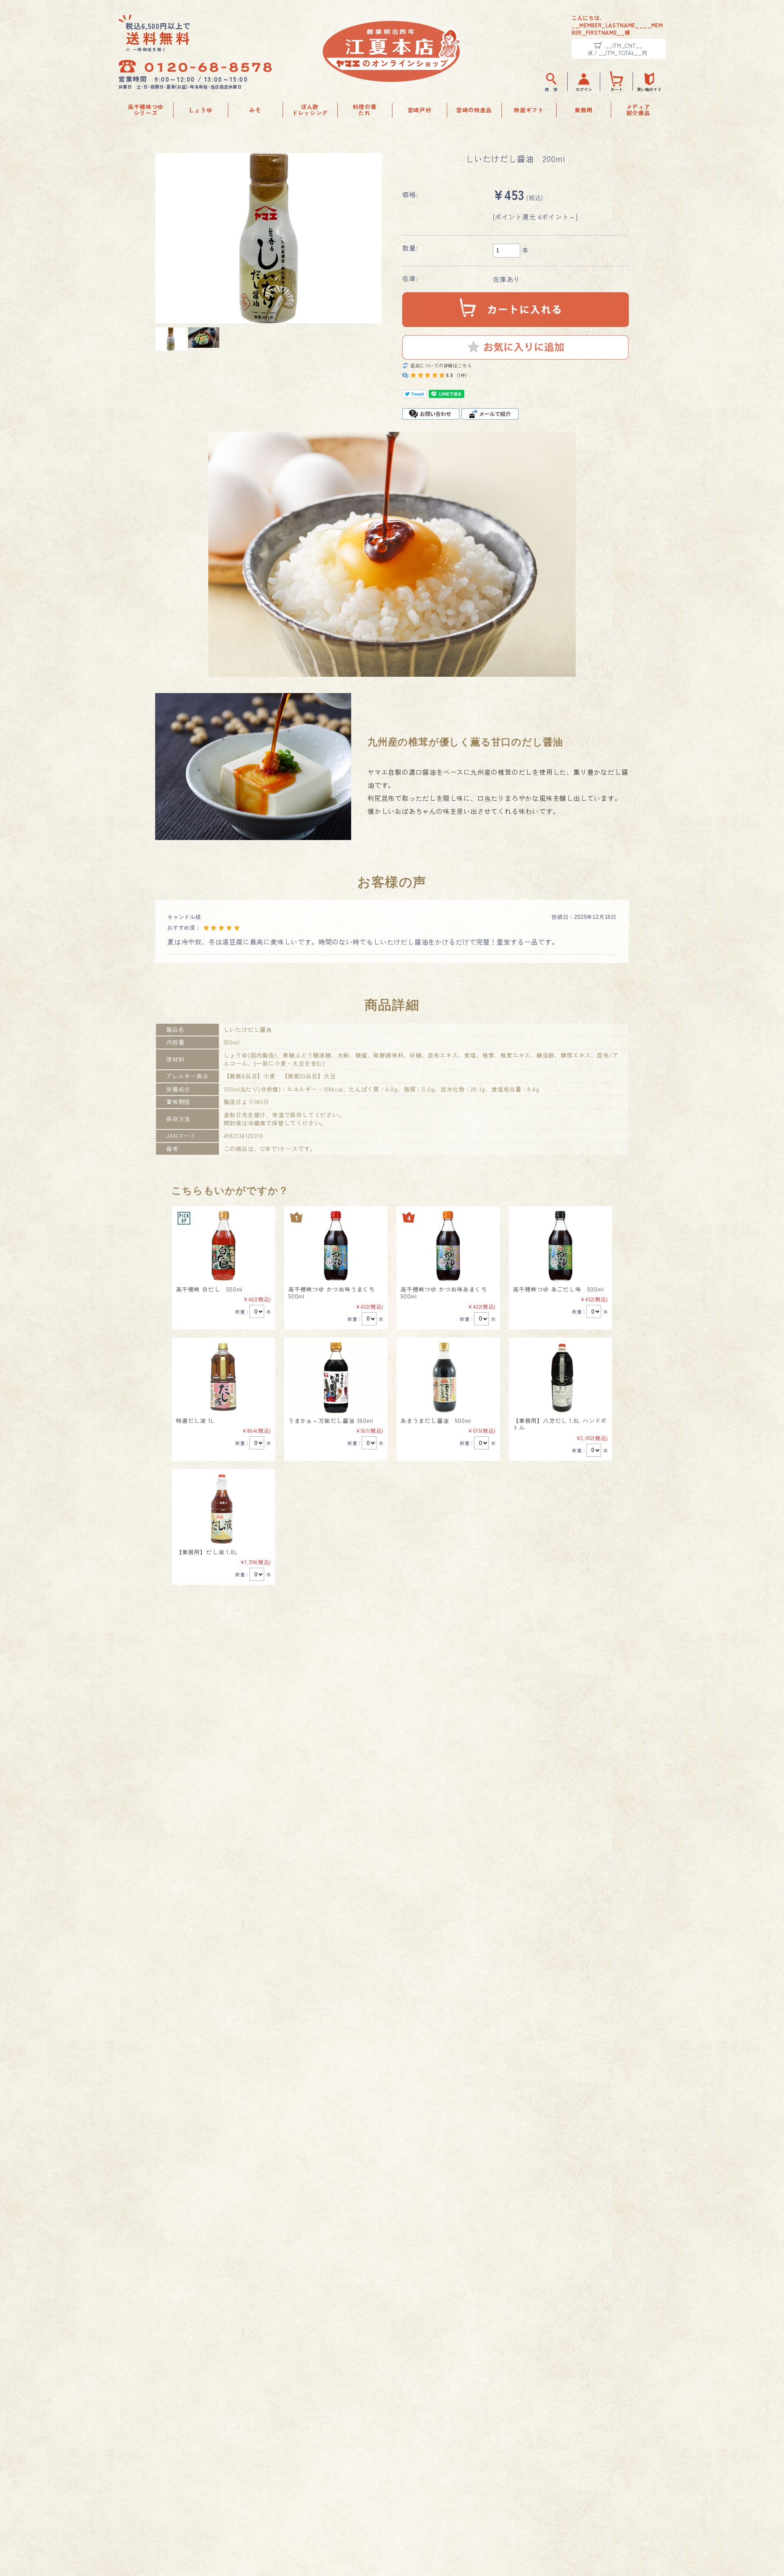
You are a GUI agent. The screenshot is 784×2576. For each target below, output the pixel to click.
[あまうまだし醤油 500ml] (448, 1377)
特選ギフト (529, 110)
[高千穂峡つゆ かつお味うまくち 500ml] (336, 1246)
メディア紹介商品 (638, 110)
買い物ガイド (649, 89)
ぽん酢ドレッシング (310, 110)
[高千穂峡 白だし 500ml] (224, 1246)
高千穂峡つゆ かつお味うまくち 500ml (335, 1293)
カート (617, 89)
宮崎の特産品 (474, 110)
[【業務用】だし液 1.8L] (224, 1509)
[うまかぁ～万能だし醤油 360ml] (336, 1377)
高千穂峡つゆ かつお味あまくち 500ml (447, 1293)
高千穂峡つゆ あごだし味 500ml (558, 1289)
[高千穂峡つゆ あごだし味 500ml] (560, 1246)
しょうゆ (201, 110)
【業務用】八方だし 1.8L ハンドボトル (560, 1424)
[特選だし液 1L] (224, 1377)
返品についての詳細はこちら (441, 366)
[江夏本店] (392, 79)
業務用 (584, 110)
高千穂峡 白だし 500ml (209, 1289)
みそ (255, 110)
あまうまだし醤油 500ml (436, 1420)
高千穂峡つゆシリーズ (146, 110)
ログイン (584, 89)
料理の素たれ (365, 110)
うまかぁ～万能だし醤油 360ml (331, 1420)
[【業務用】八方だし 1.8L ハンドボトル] (560, 1377)
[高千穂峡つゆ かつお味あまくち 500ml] (448, 1246)
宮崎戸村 (420, 110)
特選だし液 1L (195, 1420)
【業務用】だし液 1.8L (207, 1552)
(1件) (462, 375)
